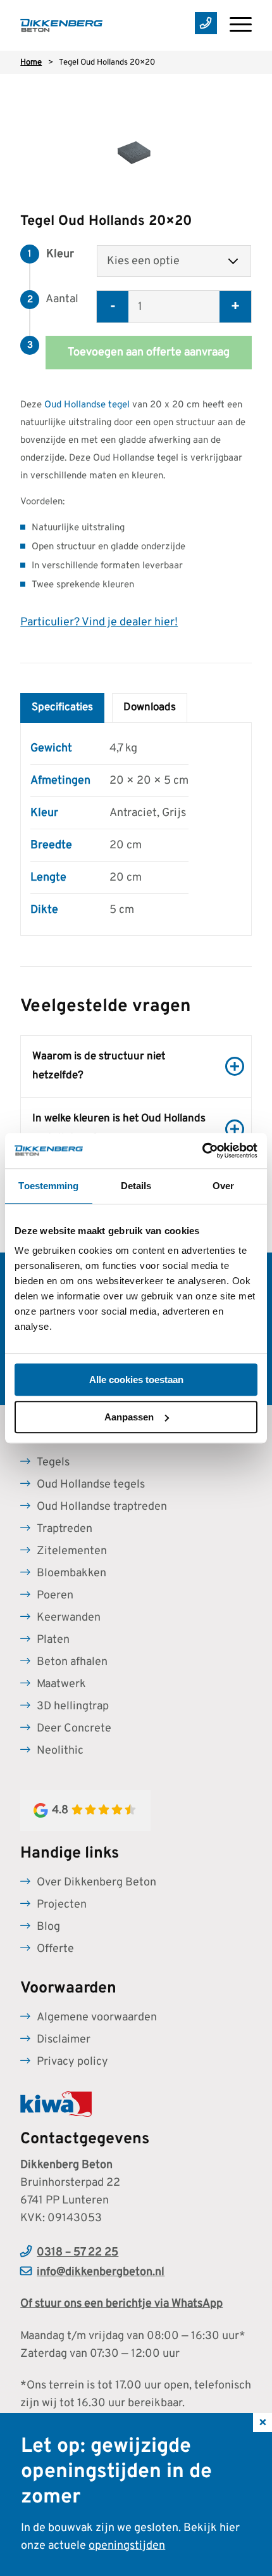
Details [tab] (136, 1186)
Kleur (60, 254)
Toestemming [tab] (48, 1186)
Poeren (55, 1596)
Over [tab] (223, 1186)
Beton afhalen (72, 1662)
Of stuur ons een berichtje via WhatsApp (121, 2304)
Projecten (62, 1905)
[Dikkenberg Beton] (113, 25)
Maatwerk (61, 1684)
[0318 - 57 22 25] (200, 25)
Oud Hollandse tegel (87, 405)
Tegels (53, 1463)
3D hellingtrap (73, 1706)
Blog (48, 1927)
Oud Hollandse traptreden (102, 1507)
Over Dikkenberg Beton (96, 1883)
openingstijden (127, 2546)
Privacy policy (72, 2062)
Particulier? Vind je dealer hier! (99, 622)
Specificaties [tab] (62, 708)
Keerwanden (69, 1618)
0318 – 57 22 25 (77, 2253)
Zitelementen (72, 1551)
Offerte (55, 1949)
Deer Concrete (74, 1729)
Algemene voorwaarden (97, 2018)
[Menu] (234, 25)
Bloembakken (71, 1573)
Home (31, 63)
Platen (53, 1640)
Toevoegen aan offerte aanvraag (149, 353)
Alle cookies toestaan (136, 1380)
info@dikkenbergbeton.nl (101, 2272)
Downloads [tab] (150, 708)
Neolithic (60, 1751)
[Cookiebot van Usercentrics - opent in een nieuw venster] (202, 1151)
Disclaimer (64, 2040)
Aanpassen (129, 1417)
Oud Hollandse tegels (91, 1485)
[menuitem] (234, 25)
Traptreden (65, 1529)
